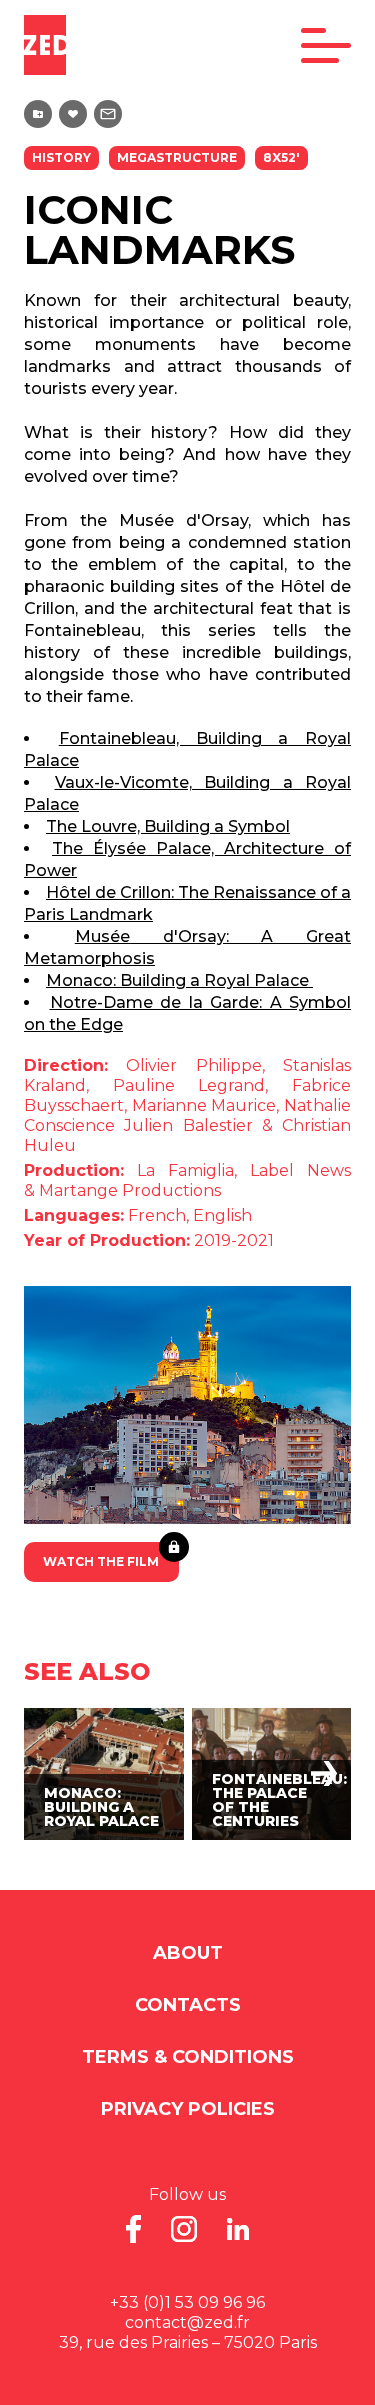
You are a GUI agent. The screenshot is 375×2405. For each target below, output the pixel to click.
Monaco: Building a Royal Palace (179, 980)
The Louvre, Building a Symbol (168, 826)
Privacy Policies (188, 2109)
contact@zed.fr (187, 2322)
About (188, 1953)
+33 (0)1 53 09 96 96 (187, 2302)
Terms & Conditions (188, 2057)
